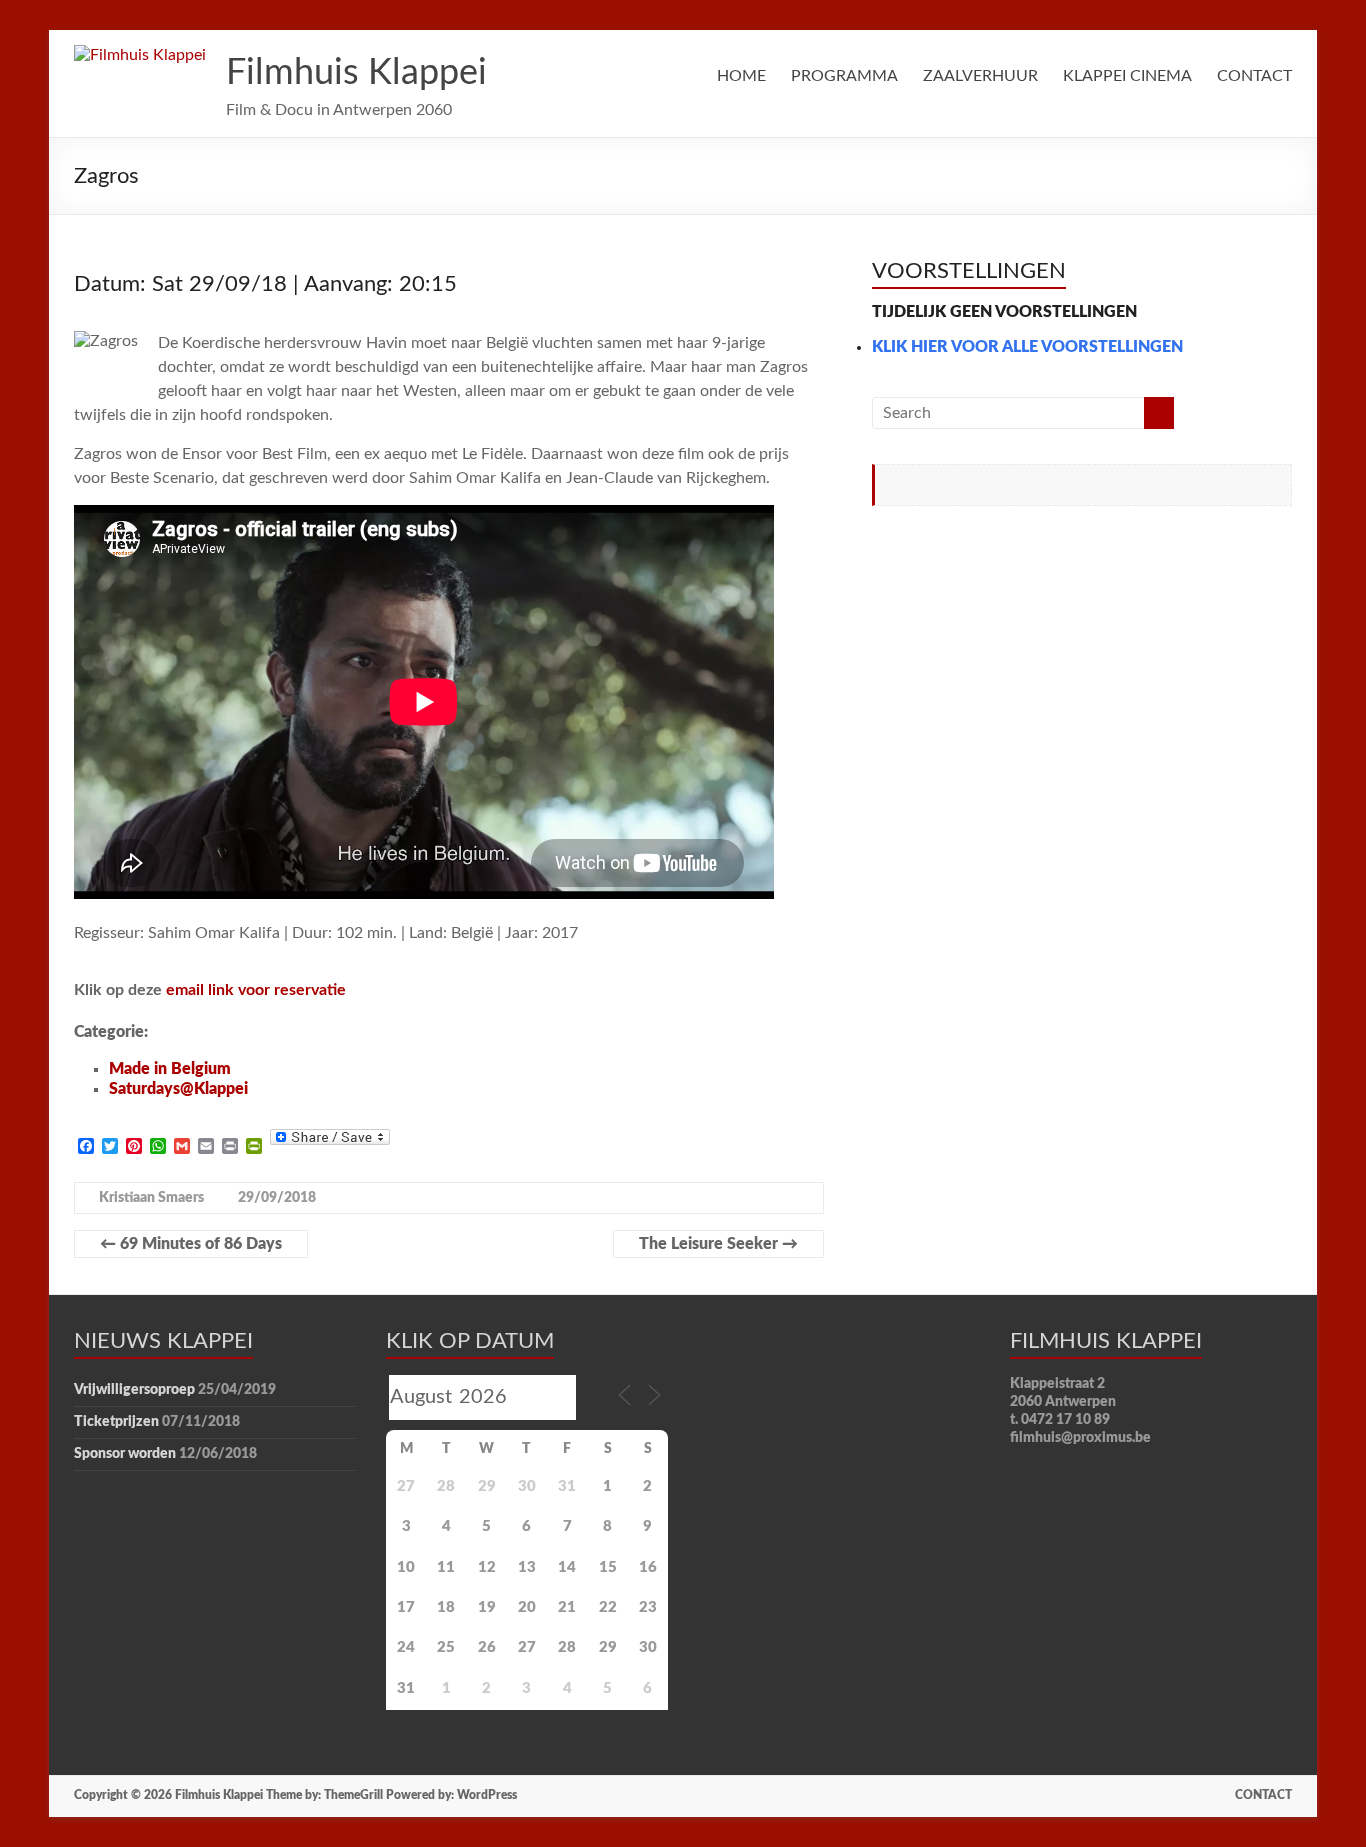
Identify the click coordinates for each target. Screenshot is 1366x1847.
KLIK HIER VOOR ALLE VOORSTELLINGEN (1027, 347)
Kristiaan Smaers (151, 1198)
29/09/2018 (277, 1198)
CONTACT (1254, 76)
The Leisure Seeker (718, 1244)
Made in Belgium (170, 1069)
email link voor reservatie (256, 990)
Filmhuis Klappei (356, 73)
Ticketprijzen (116, 1422)
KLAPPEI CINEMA (1127, 76)
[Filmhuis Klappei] (140, 55)
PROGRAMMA (844, 76)
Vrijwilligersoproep (134, 1390)
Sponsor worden (125, 1454)
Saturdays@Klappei (178, 1089)
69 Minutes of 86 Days (191, 1244)
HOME (741, 76)
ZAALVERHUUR (980, 76)
